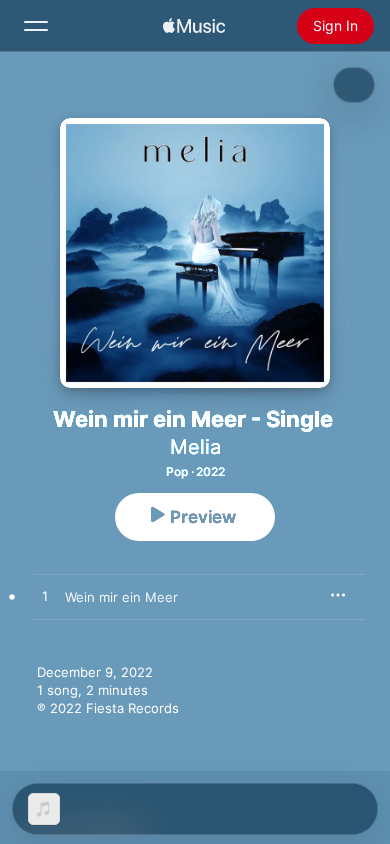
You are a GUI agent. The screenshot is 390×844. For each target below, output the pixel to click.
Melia (195, 447)
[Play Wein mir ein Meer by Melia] (45, 597)
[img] (194, 26)
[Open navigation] (36, 26)
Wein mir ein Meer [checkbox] (121, 597)
